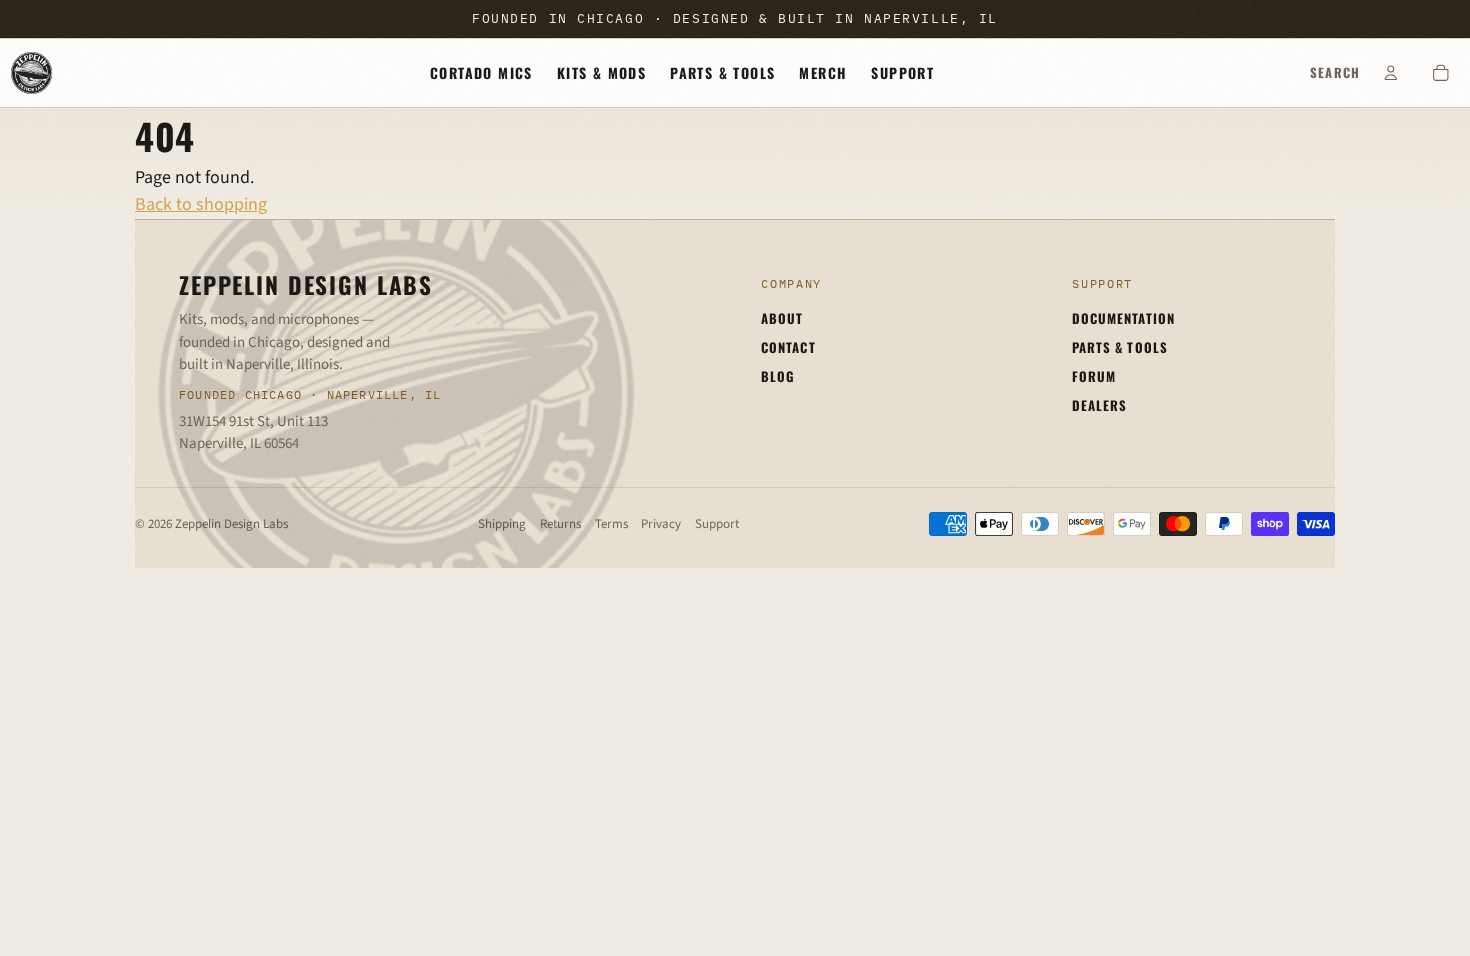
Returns (560, 524)
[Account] (1391, 73)
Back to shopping (201, 204)
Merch (823, 72)
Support (902, 72)
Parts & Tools (722, 72)
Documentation (1123, 318)
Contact (788, 347)
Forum (1094, 376)
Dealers (1099, 405)
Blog (778, 376)
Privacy (661, 524)
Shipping (502, 524)
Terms (611, 524)
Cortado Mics (481, 72)
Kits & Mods (601, 72)
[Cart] (1441, 73)
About (782, 318)
